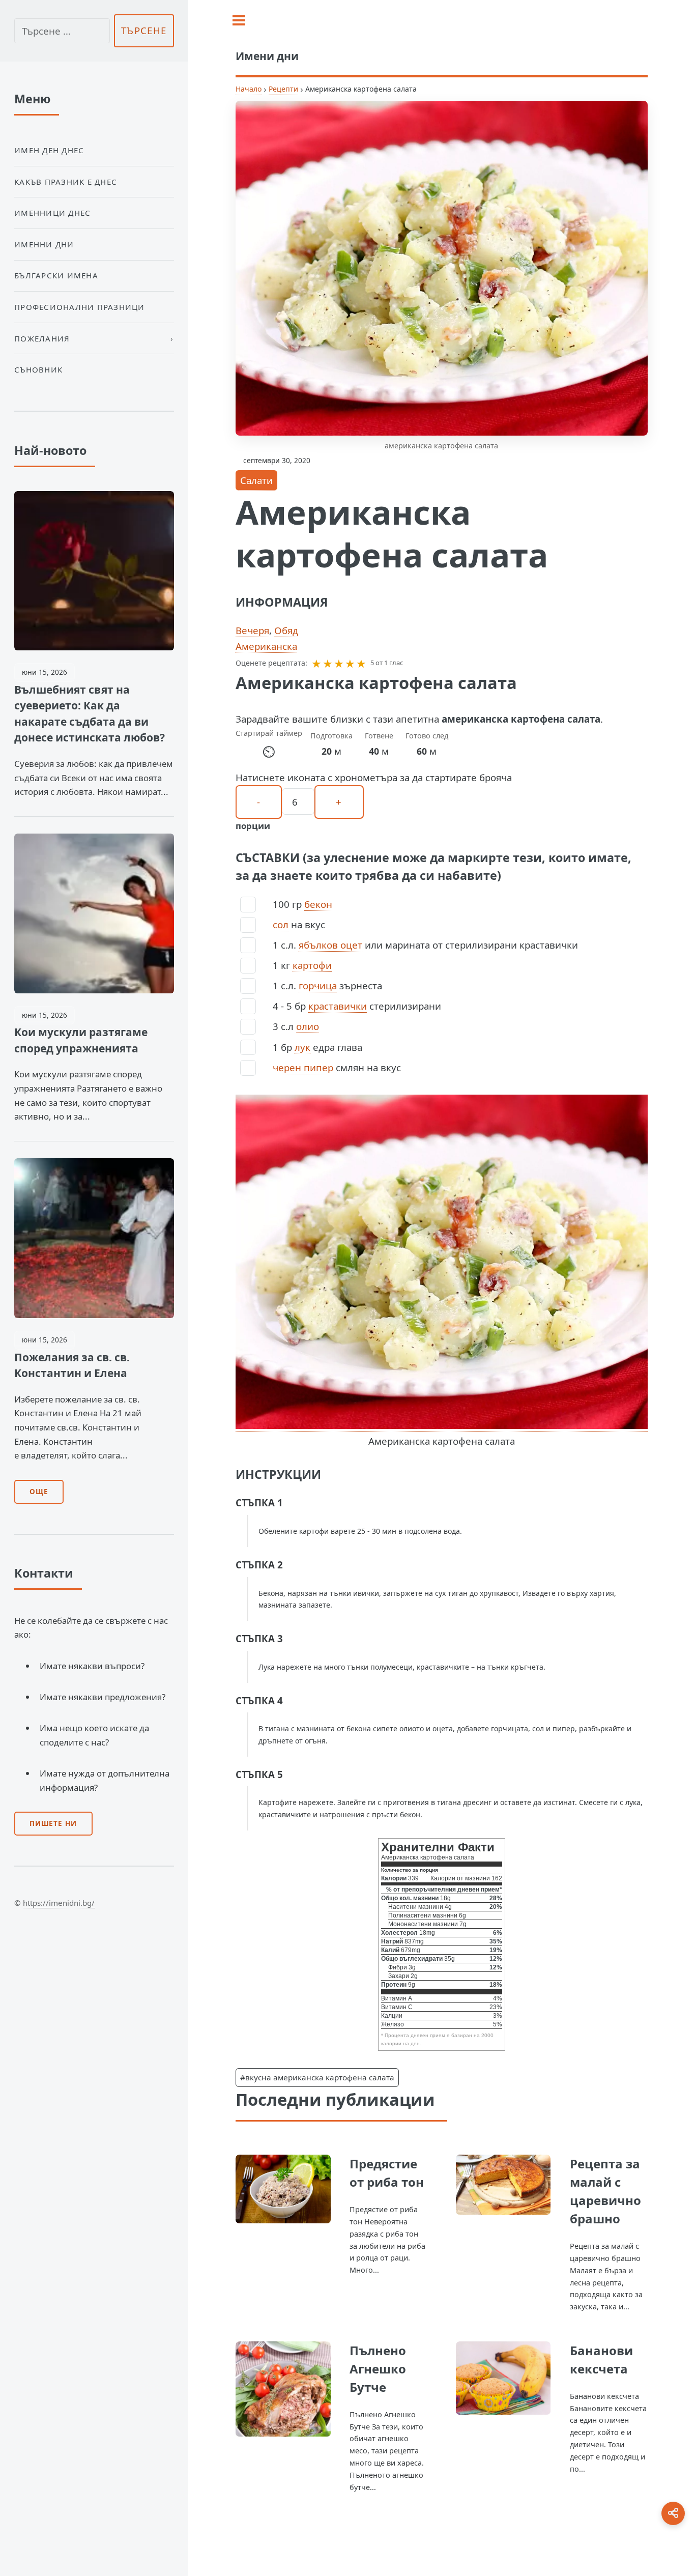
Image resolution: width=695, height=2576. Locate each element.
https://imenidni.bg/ (59, 1903)
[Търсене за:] (62, 31)
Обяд (286, 630)
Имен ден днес (49, 150)
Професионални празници (80, 307)
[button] (316, 663)
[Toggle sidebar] (239, 20)
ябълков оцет (330, 945)
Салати (256, 480)
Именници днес (52, 213)
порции (253, 826)
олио (308, 1026)
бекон (318, 904)
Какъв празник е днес (66, 182)
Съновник (38, 369)
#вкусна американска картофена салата (317, 2077)
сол (281, 924)
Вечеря (252, 630)
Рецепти (283, 89)
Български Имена (56, 275)
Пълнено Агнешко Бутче (378, 2369)
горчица (318, 985)
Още (39, 1492)
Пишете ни (53, 1823)
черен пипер (303, 1067)
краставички (338, 1006)
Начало (249, 89)
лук (302, 1047)
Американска (266, 646)
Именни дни (44, 244)
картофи (312, 965)
